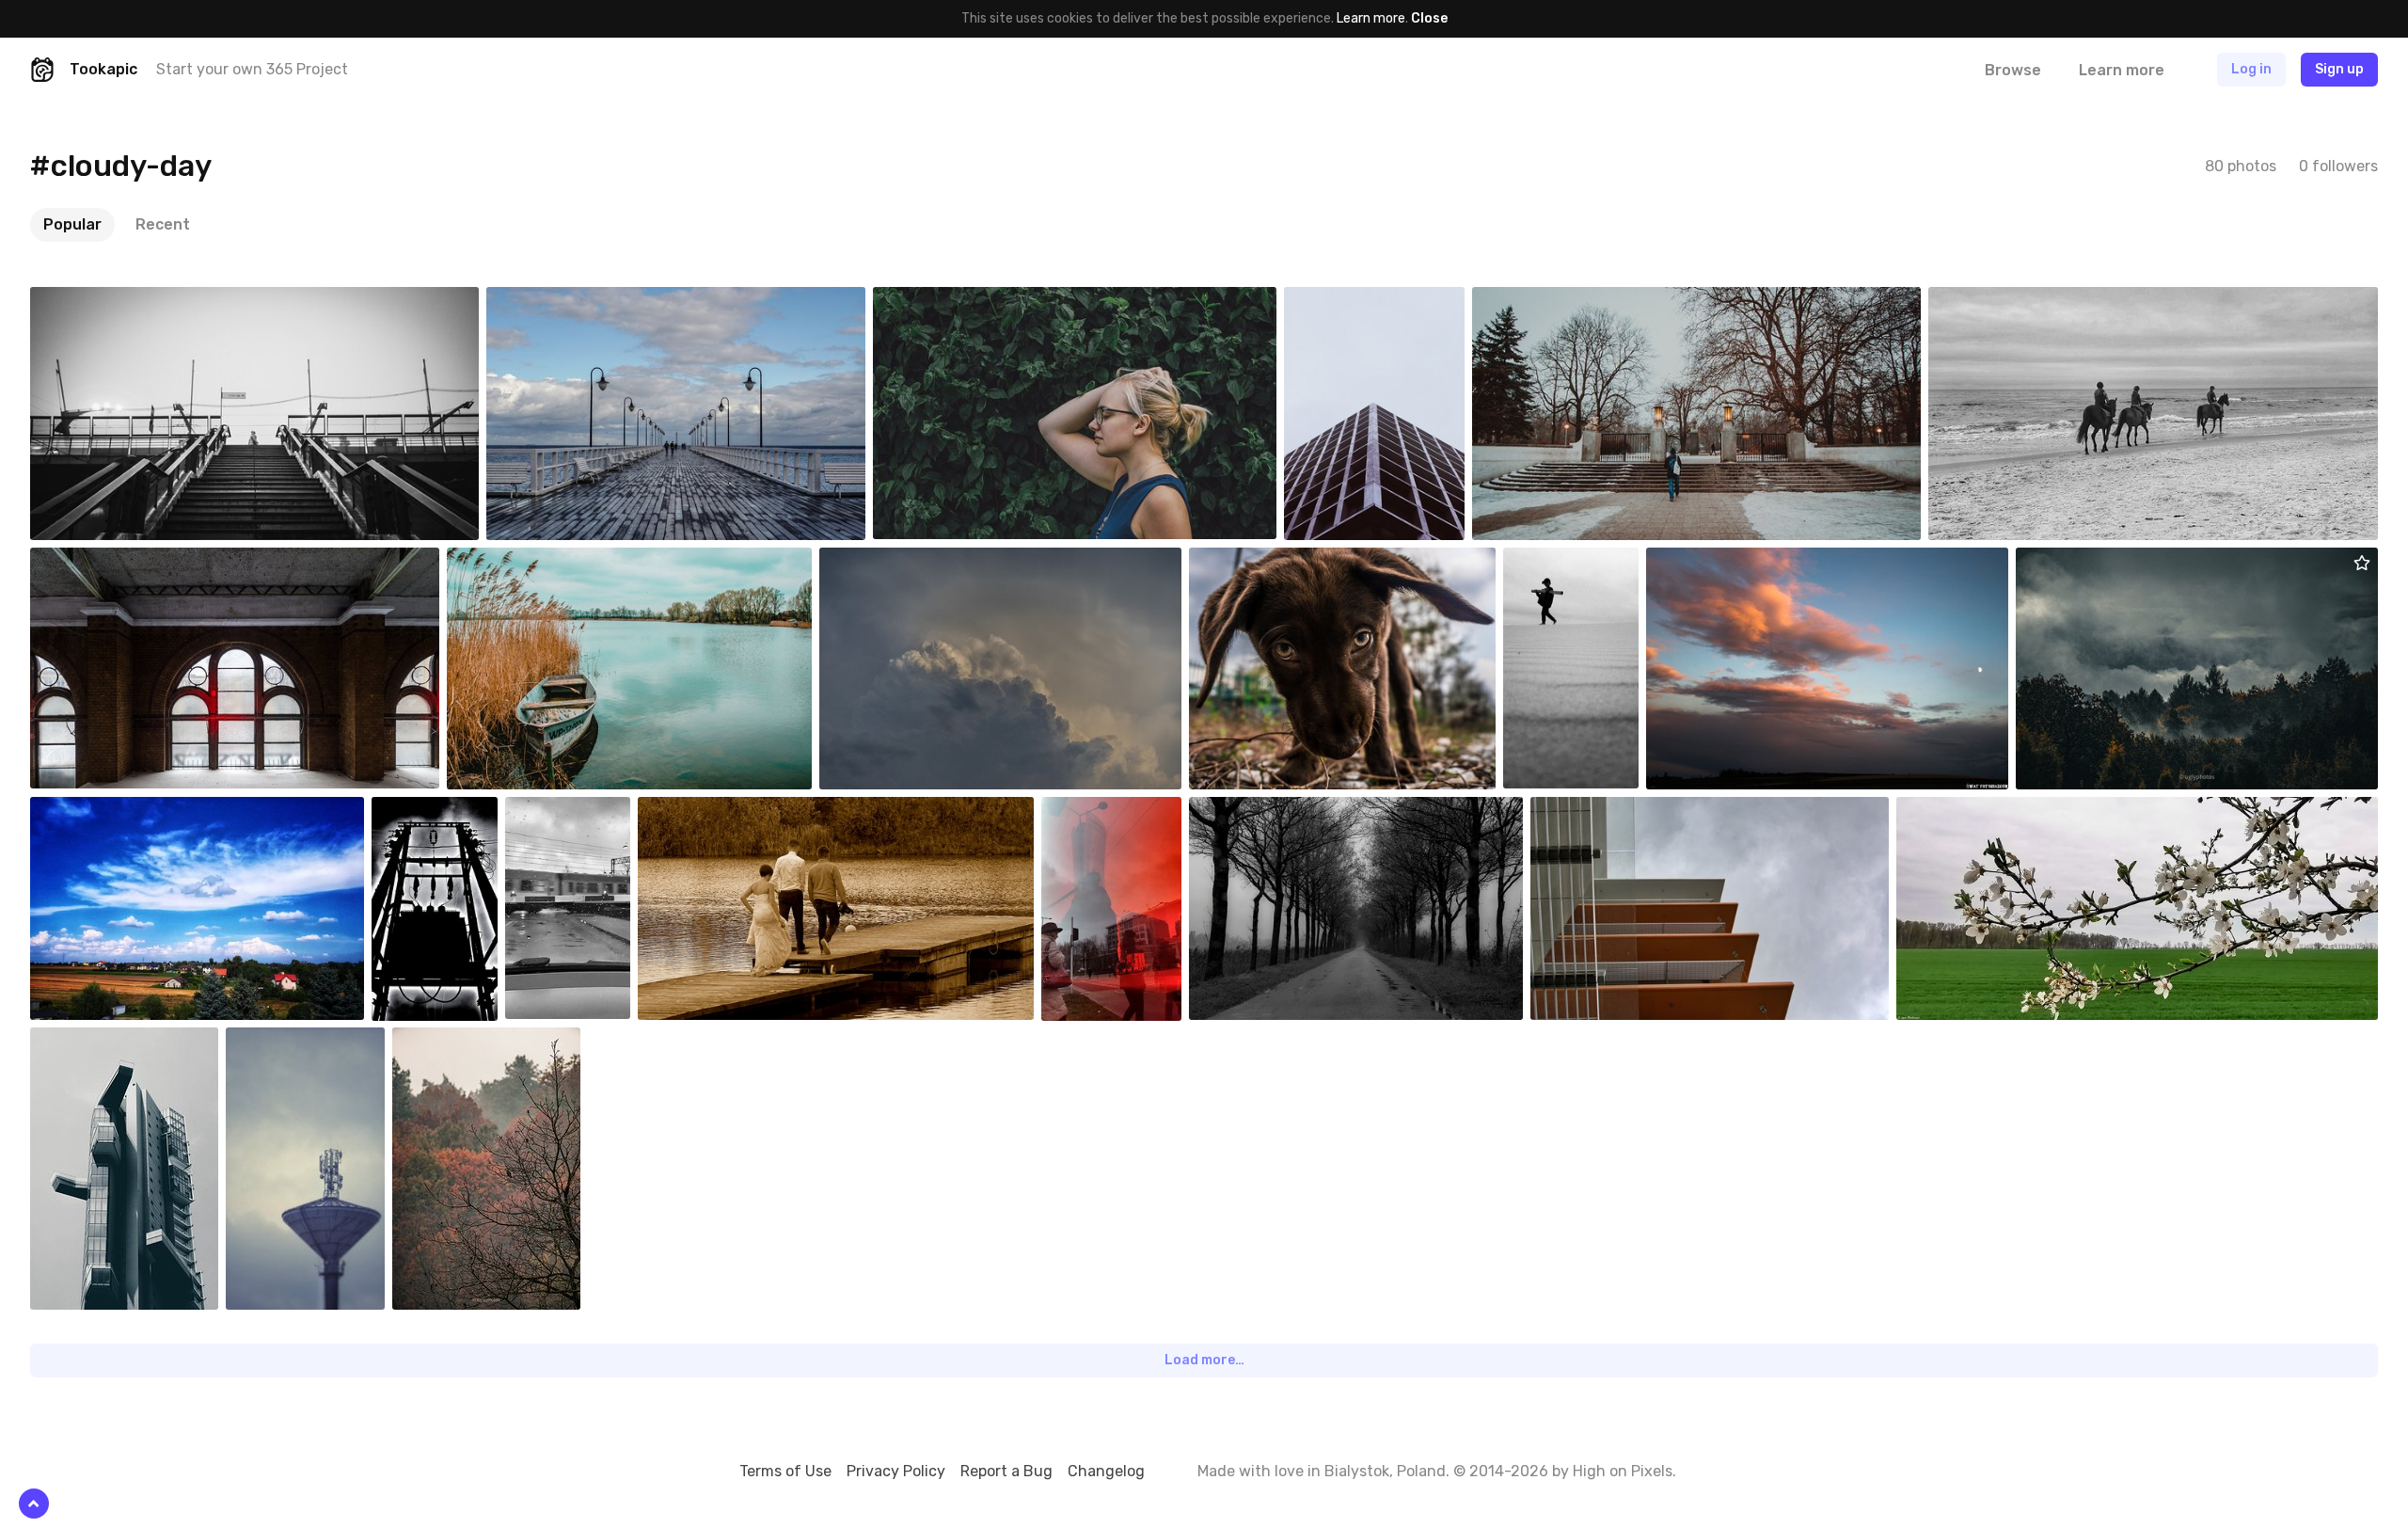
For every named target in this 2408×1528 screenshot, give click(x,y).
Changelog (1106, 1471)
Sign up (2339, 69)
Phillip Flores (1612, 811)
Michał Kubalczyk (124, 301)
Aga (1702, 562)
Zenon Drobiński (539, 562)
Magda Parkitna (119, 811)
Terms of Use (785, 1471)
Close (1429, 18)
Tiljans (1253, 811)
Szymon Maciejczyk (920, 562)
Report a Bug (1006, 1471)
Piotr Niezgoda (118, 562)
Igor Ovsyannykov (127, 1042)
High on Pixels (1623, 1471)
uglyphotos (2094, 562)
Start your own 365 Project (252, 69)
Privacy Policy (896, 1471)
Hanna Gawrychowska (594, 301)
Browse (2013, 70)
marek (701, 811)
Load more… (1204, 1360)
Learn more (1371, 18)
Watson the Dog (1281, 562)
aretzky (1996, 301)
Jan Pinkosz (1976, 811)
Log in (2251, 69)
